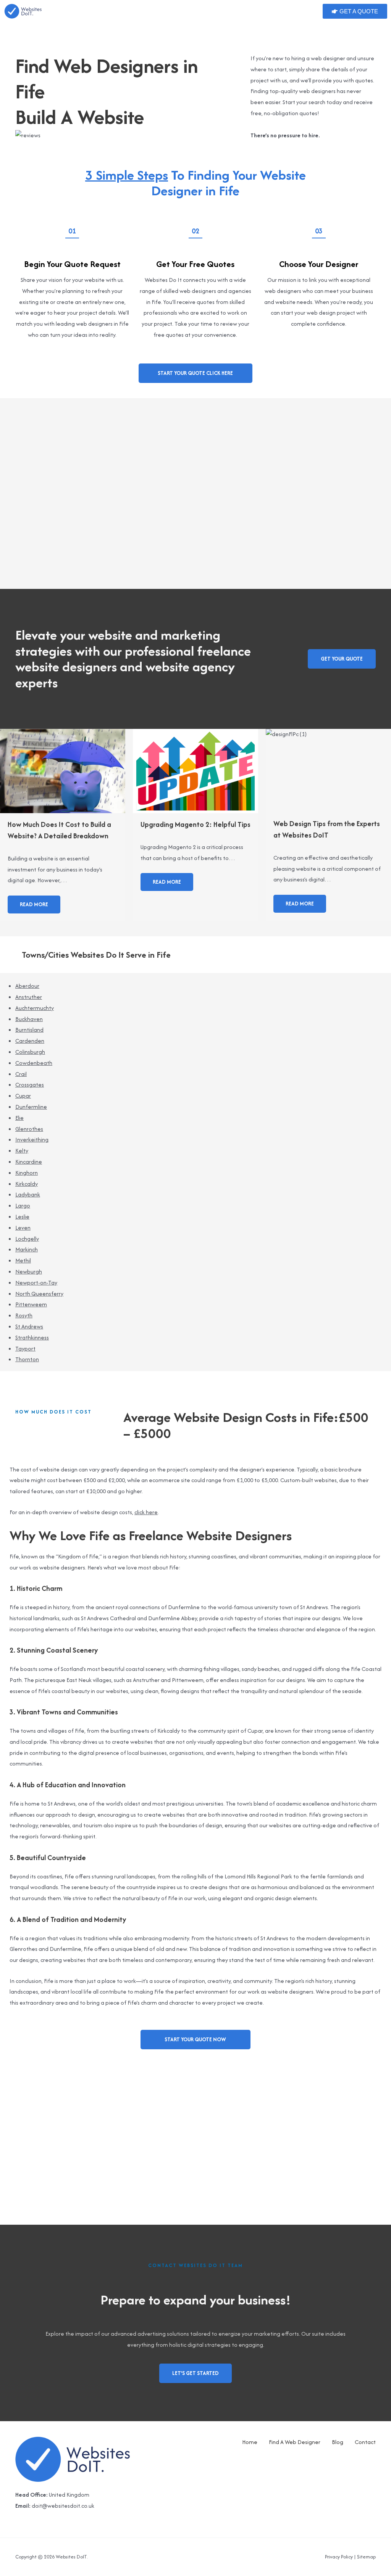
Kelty (22, 1151)
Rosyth (24, 1315)
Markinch (27, 1249)
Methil (23, 1260)
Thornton (27, 1359)
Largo (23, 1205)
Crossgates (30, 1085)
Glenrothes (29, 1129)
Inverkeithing (32, 1139)
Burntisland (29, 1030)
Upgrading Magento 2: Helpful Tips (195, 824)
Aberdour (27, 986)
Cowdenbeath (34, 1063)
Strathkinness (32, 1337)
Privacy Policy (339, 2557)
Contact (365, 2442)
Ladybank (28, 1194)
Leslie (22, 1216)
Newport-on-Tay (36, 1282)
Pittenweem (31, 1304)
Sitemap (366, 2557)
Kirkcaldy (27, 1184)
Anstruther (29, 997)
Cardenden (30, 1041)
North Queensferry (39, 1294)
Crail (21, 1074)
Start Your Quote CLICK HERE (195, 373)
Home (250, 2442)
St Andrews (29, 1326)
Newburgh (29, 1271)
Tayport (25, 1348)
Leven (23, 1228)
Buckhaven (29, 1019)
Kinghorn (27, 1173)
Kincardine (29, 1162)
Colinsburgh (30, 1052)
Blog (338, 2442)
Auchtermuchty (35, 1008)
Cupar (23, 1096)
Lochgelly (27, 1239)
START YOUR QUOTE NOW (195, 2039)
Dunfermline (31, 1107)
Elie (19, 1118)
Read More (34, 904)
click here (146, 1512)
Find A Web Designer (295, 2442)
